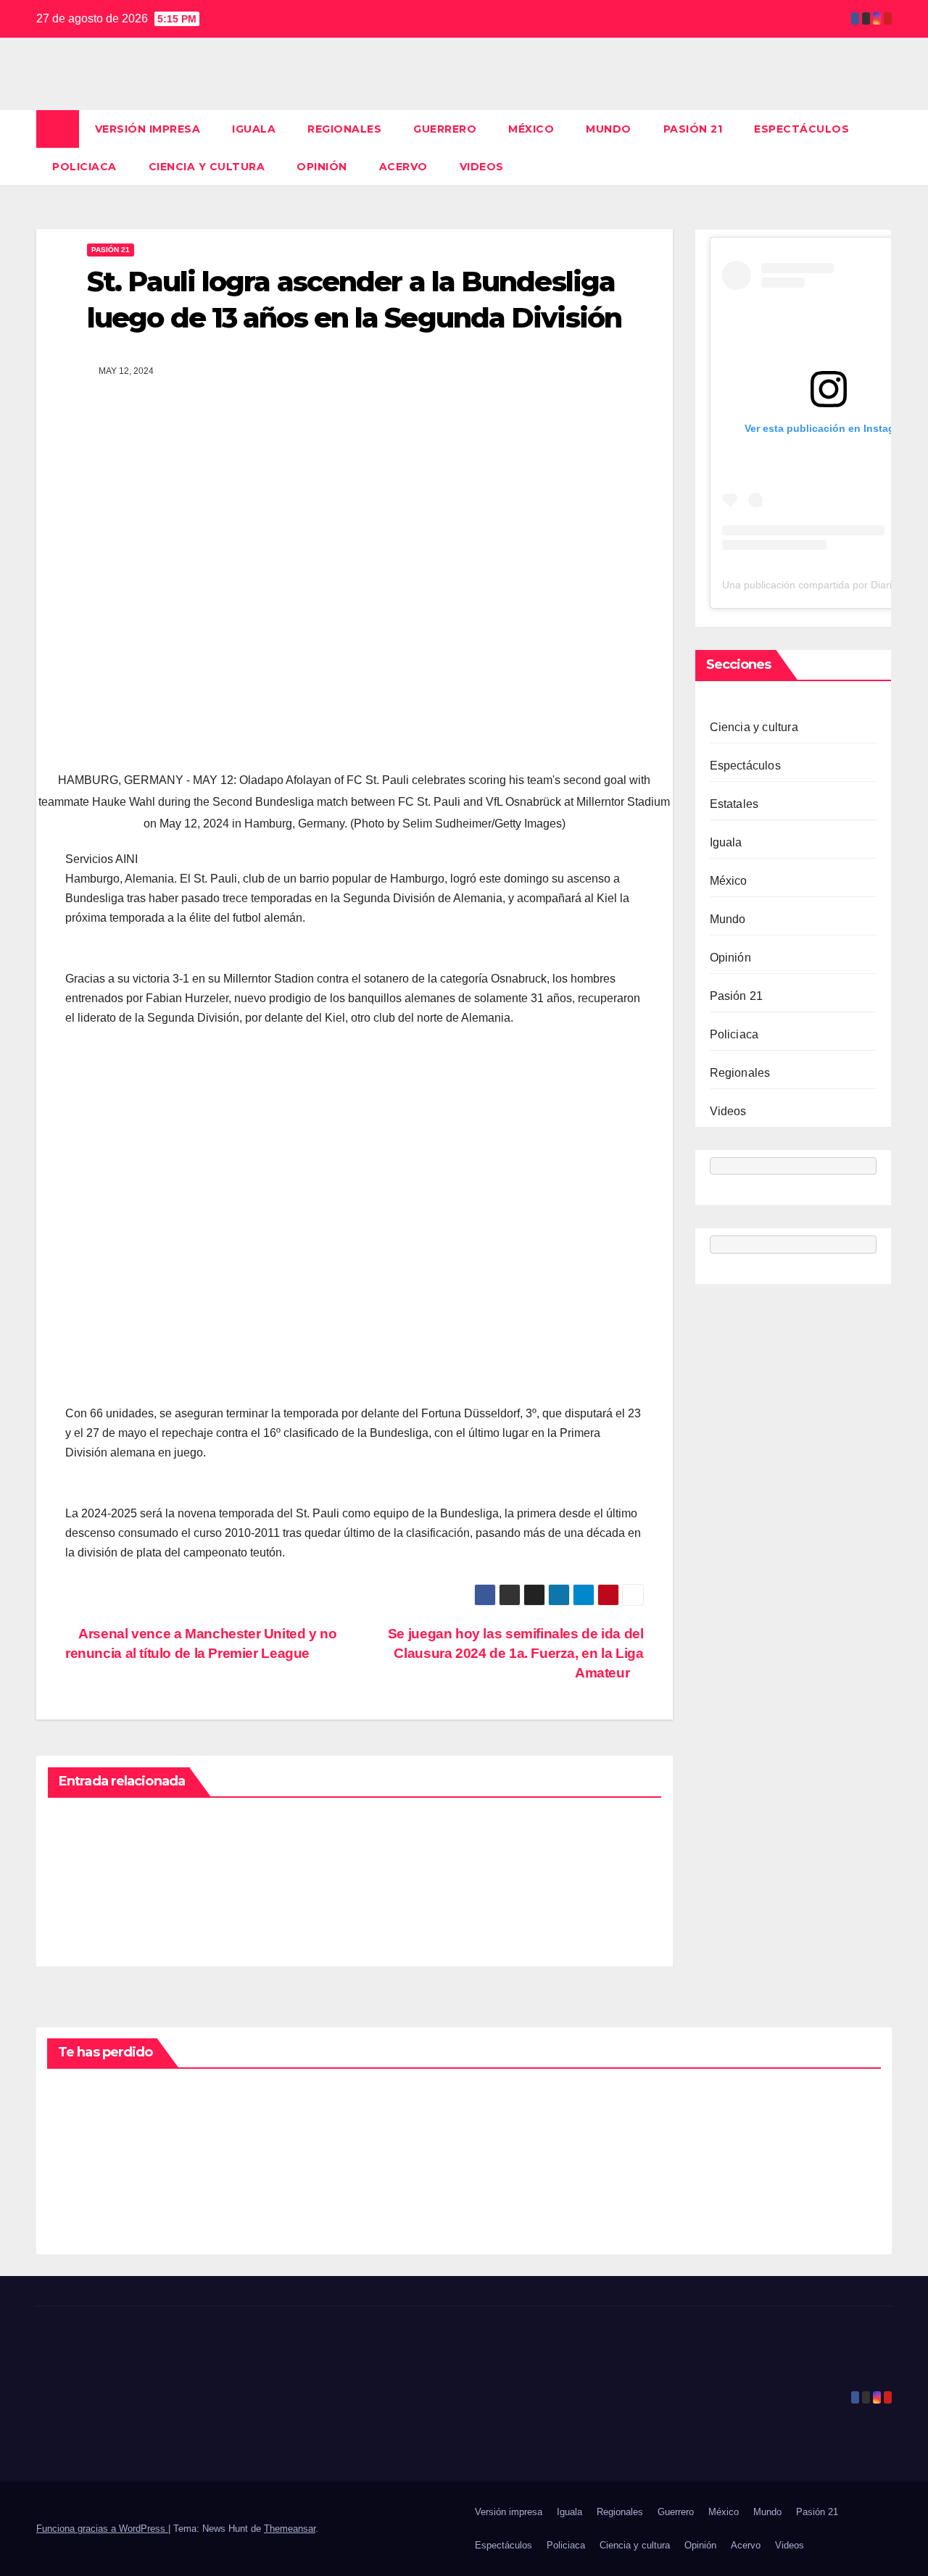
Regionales (344, 129)
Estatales (734, 804)
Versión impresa (148, 129)
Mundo (609, 129)
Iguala (254, 129)
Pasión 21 (693, 129)
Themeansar (290, 2529)
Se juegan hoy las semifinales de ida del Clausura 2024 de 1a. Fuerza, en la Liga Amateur (516, 1653)
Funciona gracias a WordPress (102, 2529)
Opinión (322, 167)
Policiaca (84, 167)
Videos (482, 167)
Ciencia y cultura (207, 167)
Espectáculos (801, 129)
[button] (882, 147)
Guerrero (445, 129)
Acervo (403, 167)
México (531, 129)
